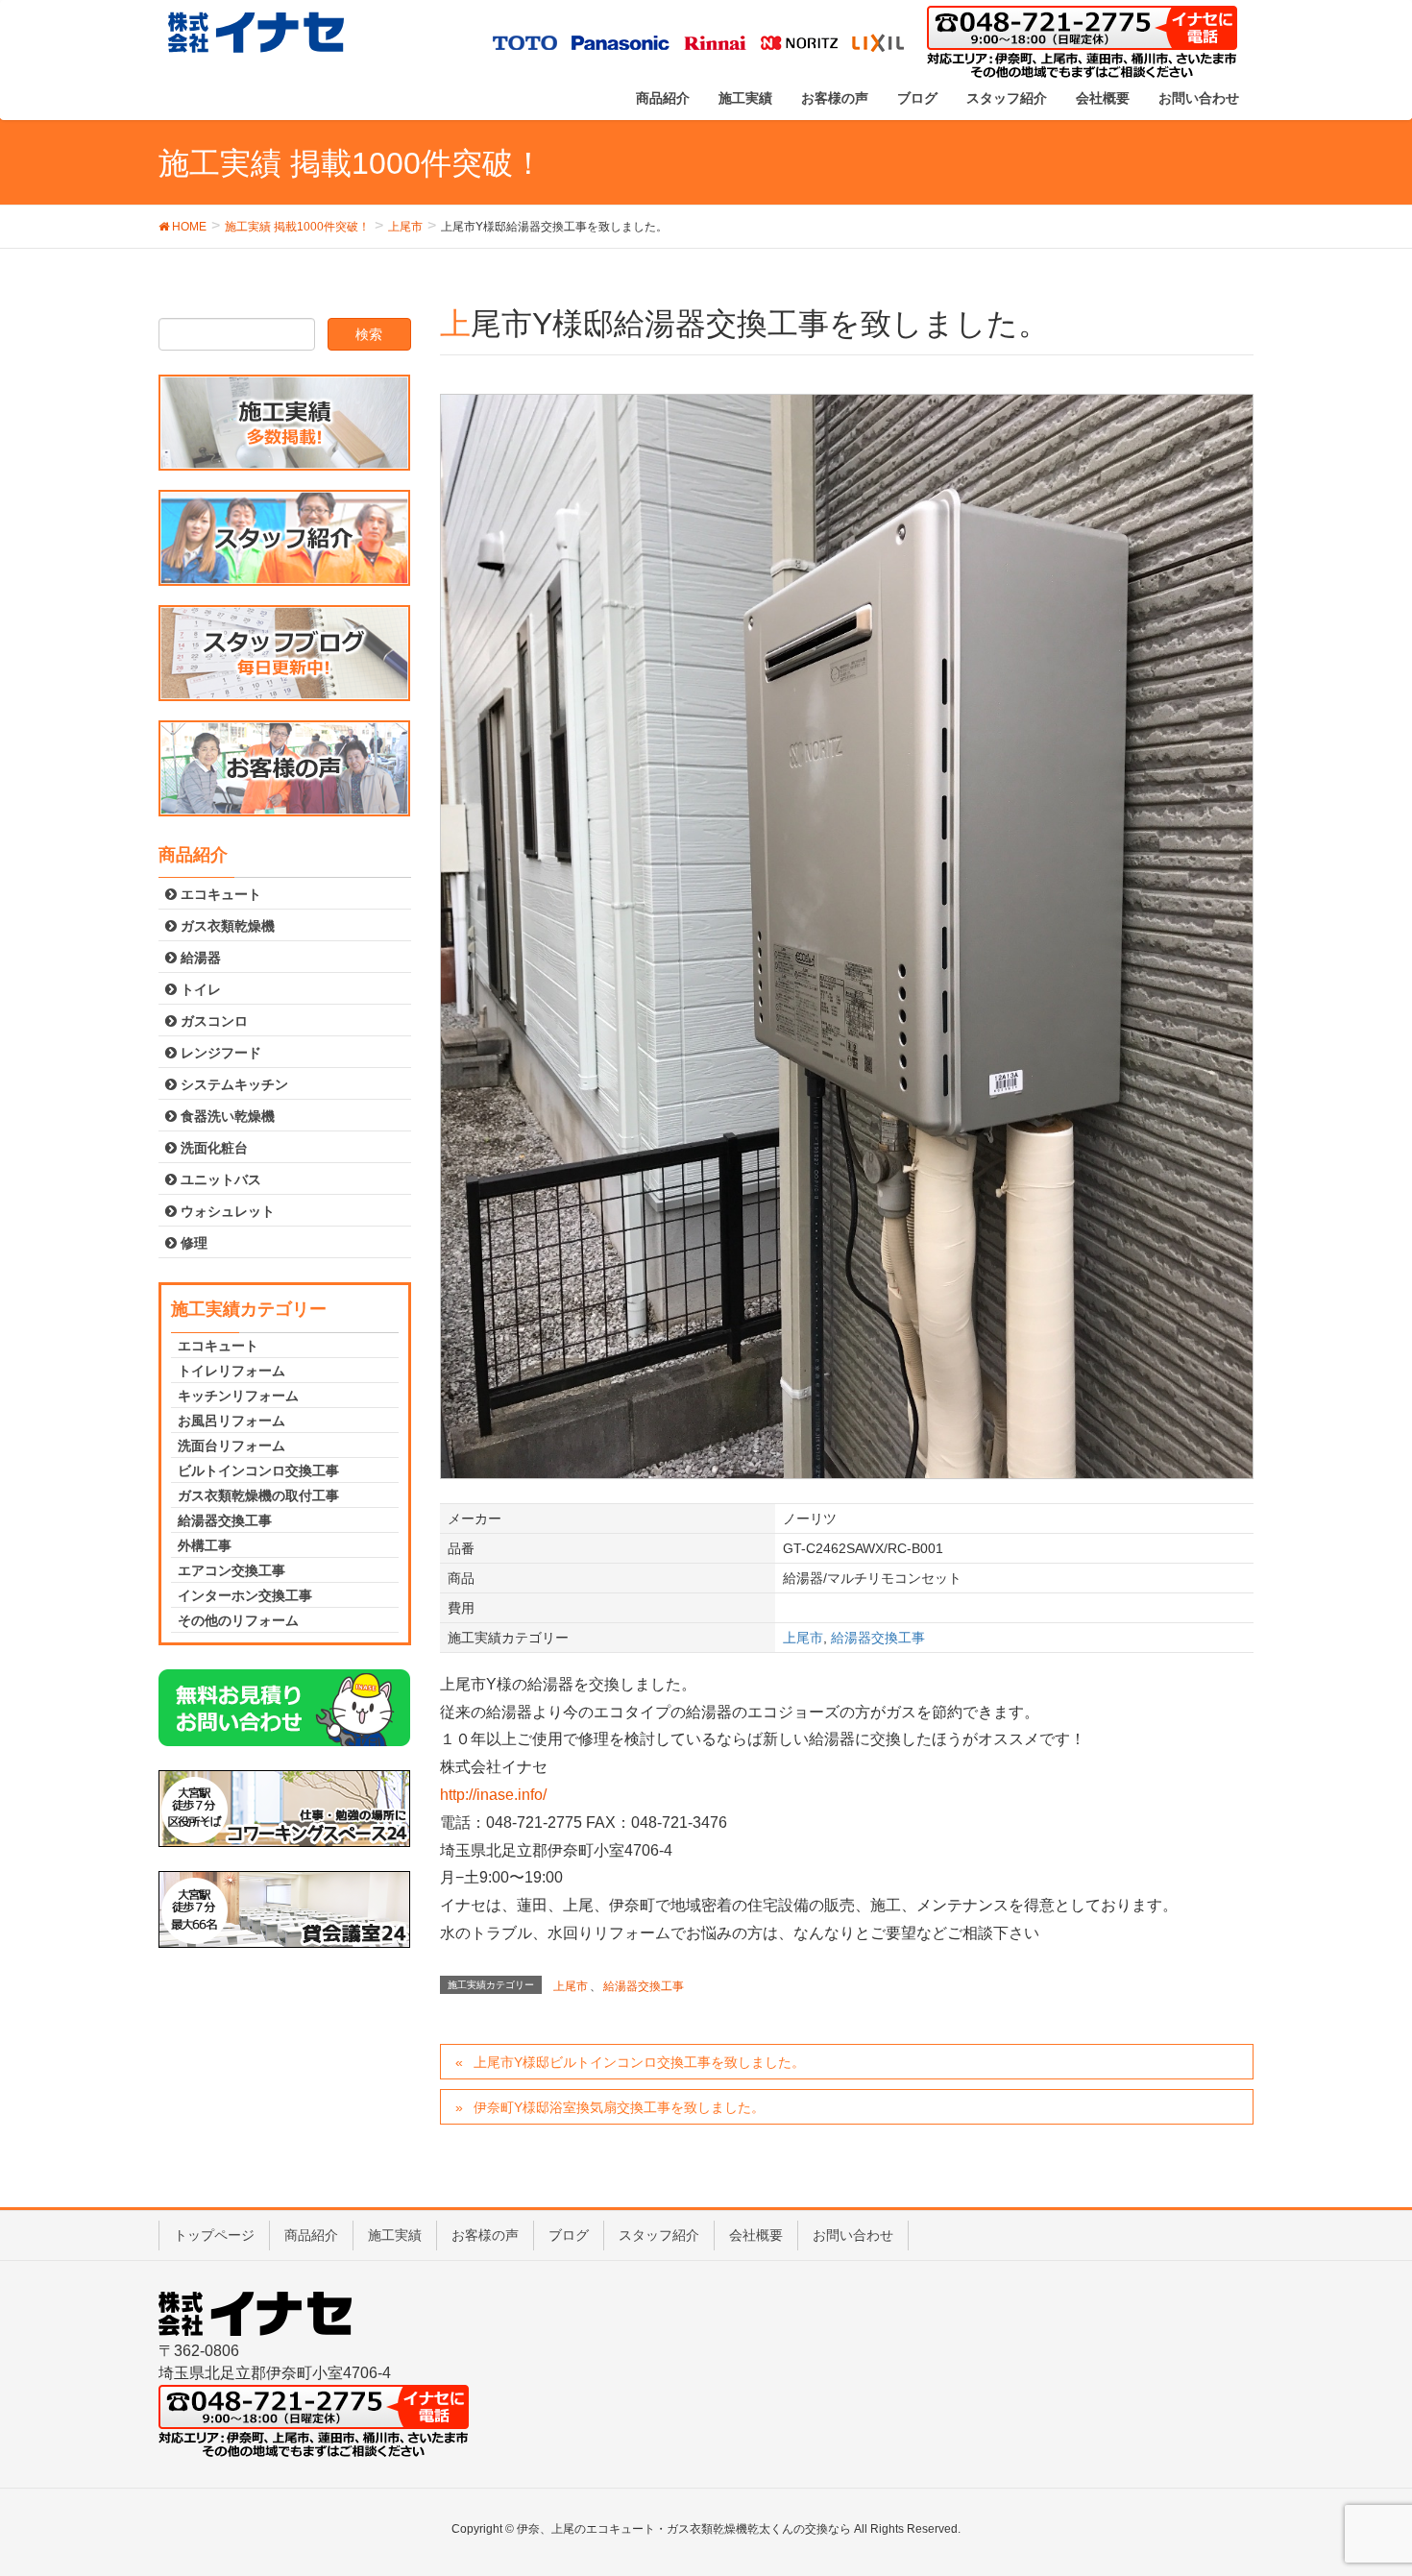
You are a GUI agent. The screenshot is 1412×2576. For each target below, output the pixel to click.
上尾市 (803, 1638)
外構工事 (205, 1545)
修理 (192, 1243)
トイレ (199, 989)
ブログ (569, 2235)
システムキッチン (232, 1084)
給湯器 (199, 958)
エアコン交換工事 (231, 1570)
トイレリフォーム (231, 1371)
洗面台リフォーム (231, 1446)
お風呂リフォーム (231, 1421)
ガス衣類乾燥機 (226, 926)
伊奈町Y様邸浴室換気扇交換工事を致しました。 (619, 2107)
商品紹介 (311, 2235)
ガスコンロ (212, 1021)
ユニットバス (219, 1179)
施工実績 (395, 2235)
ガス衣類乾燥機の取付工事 (258, 1495)
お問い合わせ (853, 2235)
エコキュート (219, 894)
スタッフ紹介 (659, 2235)
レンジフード (219, 1053)
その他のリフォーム (238, 1620)
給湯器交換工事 (878, 1638)
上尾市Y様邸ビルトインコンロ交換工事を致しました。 (639, 2062)
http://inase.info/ (493, 1795)
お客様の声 (485, 2235)
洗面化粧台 (212, 1148)
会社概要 (756, 2235)
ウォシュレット (226, 1211)
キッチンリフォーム (238, 1396)
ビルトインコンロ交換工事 (258, 1470)
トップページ (214, 2235)
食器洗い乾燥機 (226, 1116)
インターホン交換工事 (245, 1595)
